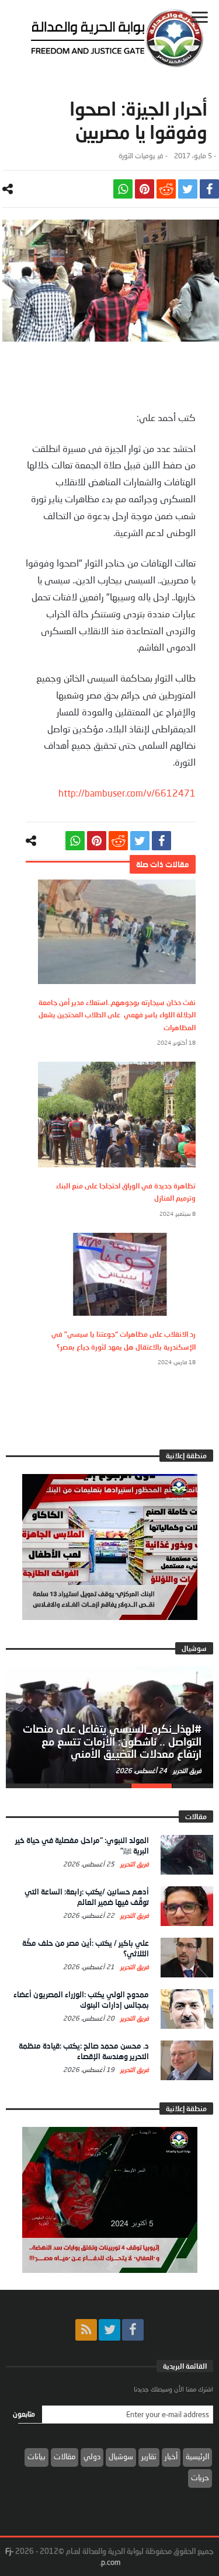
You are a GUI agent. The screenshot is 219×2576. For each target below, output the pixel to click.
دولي (92, 2456)
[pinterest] (145, 189)
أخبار (171, 2456)
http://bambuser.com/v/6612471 (127, 793)
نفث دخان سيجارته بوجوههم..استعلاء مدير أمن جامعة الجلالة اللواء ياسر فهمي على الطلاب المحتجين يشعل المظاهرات (117, 1015)
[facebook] (209, 189)
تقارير (149, 2456)
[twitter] (188, 189)
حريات (200, 2477)
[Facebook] (133, 2330)
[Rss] (86, 2330)
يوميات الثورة (137, 156)
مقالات (65, 2456)
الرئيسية (197, 2456)
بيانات (36, 2456)
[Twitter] (109, 2330)
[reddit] (166, 189)
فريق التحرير (186, 1770)
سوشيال (121, 2456)
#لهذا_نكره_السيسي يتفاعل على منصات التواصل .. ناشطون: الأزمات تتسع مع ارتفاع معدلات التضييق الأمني (112, 1741)
